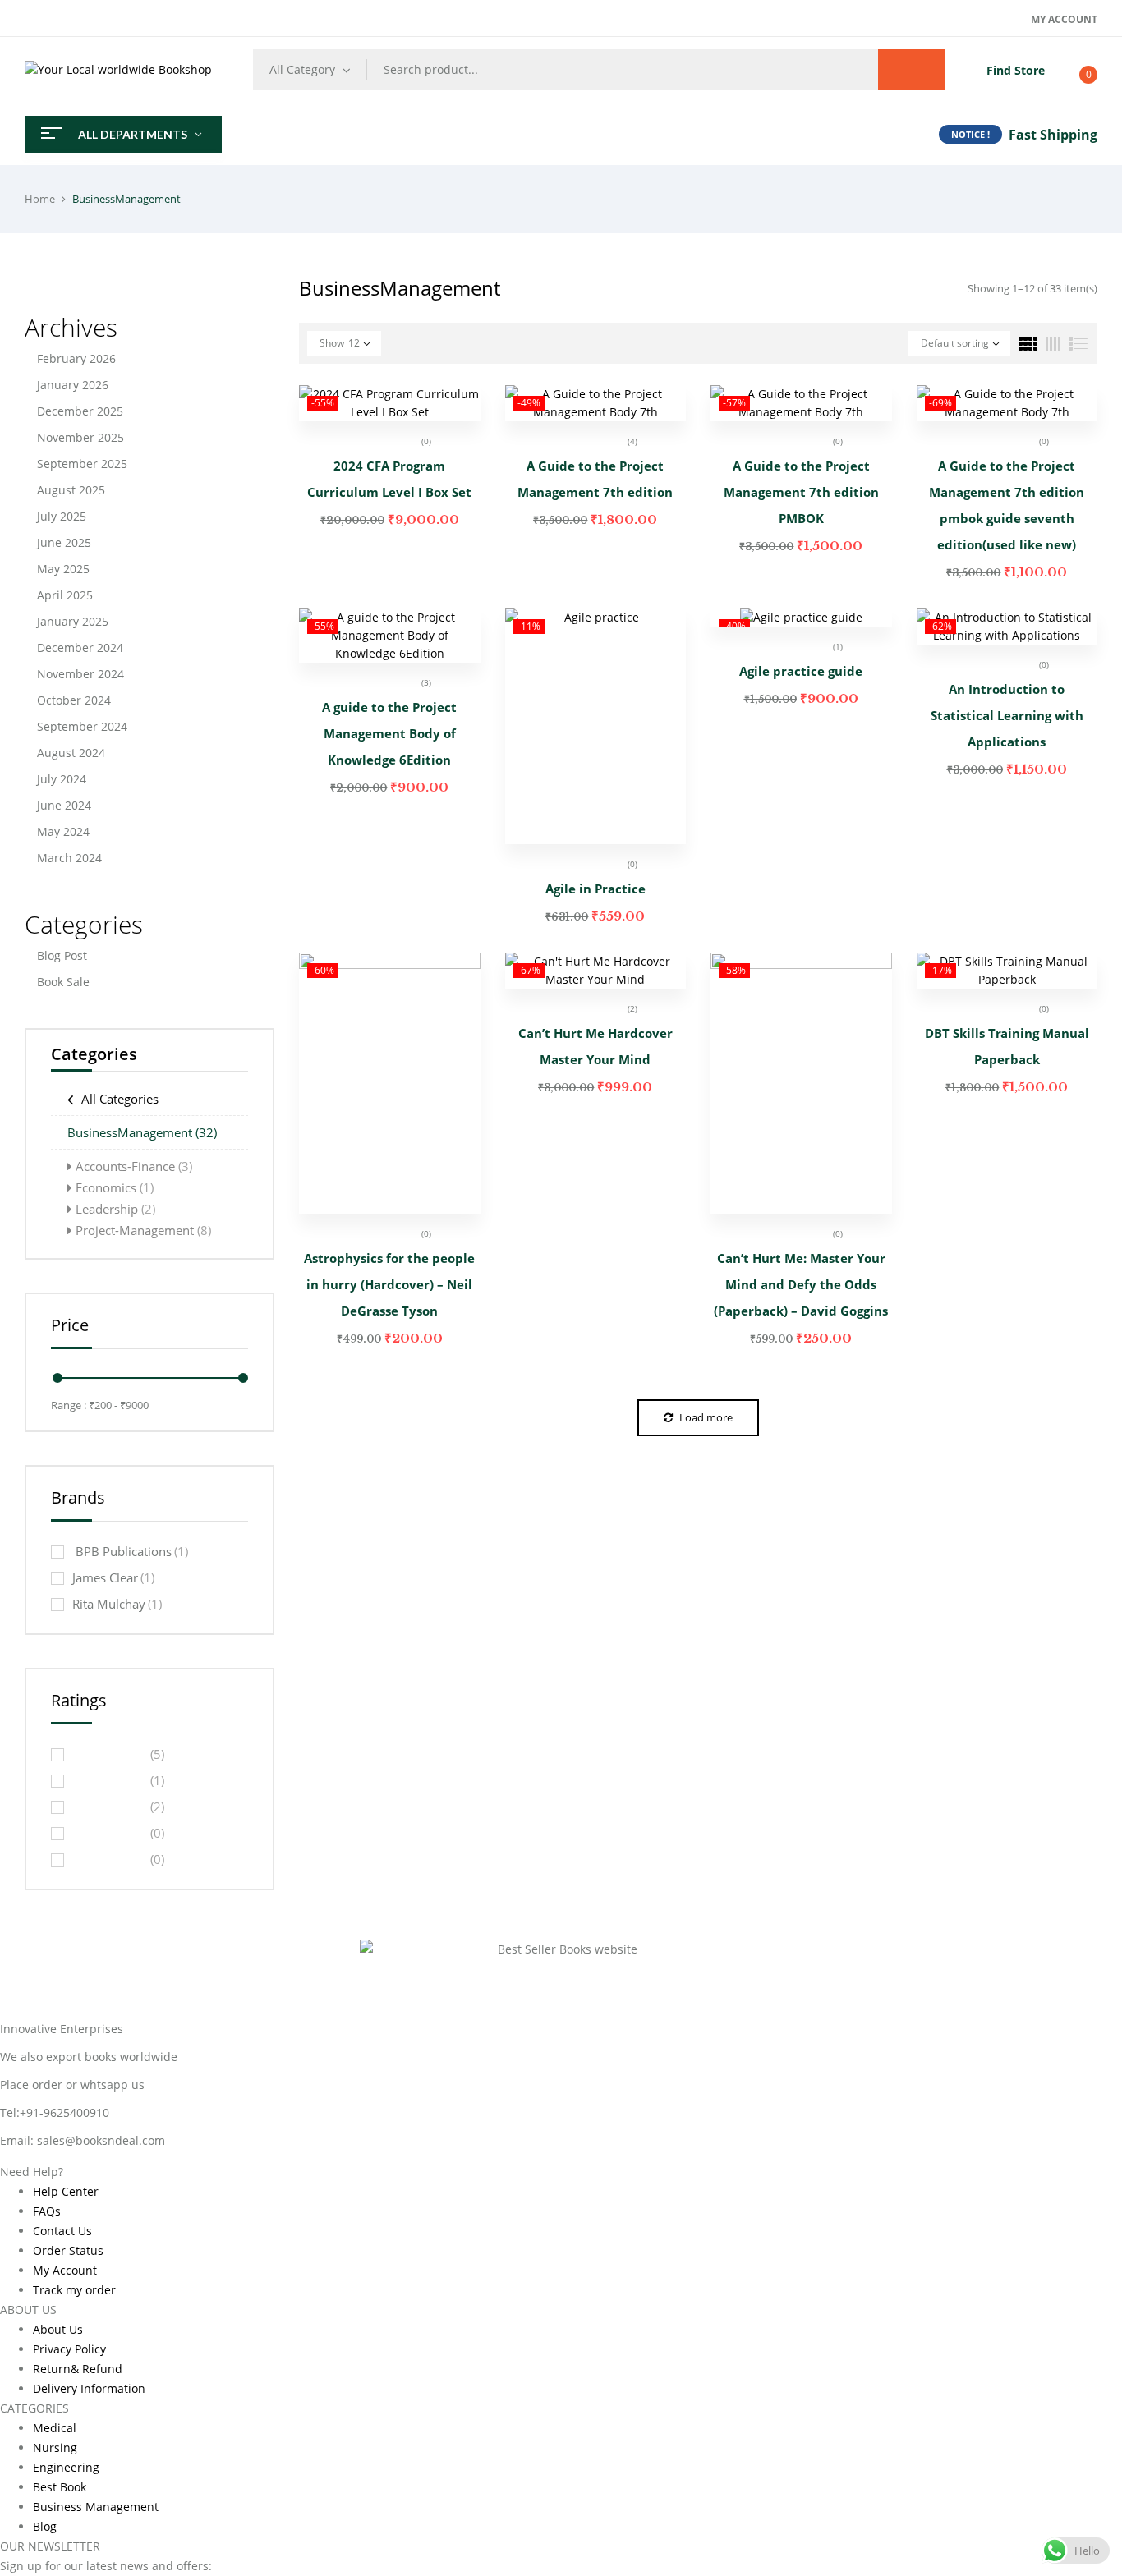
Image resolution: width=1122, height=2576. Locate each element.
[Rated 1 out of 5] (109, 1859)
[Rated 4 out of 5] (109, 1780)
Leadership (115, 1209)
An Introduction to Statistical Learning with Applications (1007, 715)
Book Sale (63, 982)
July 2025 (62, 516)
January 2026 (73, 385)
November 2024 (80, 674)
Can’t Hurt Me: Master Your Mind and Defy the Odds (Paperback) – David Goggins (801, 1284)
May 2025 (63, 569)
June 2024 (64, 805)
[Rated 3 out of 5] (109, 1807)
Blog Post (62, 955)
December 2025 (80, 411)
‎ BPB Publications (130, 1551)
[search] (912, 70)
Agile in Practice (595, 889)
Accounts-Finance (134, 1166)
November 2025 (80, 437)
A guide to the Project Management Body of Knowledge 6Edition (389, 733)
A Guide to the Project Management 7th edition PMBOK (801, 492)
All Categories (120, 1099)
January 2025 (73, 621)
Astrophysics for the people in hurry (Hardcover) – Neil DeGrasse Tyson (389, 1284)
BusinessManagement (142, 1132)
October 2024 (74, 700)
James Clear (113, 1577)
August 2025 (71, 490)
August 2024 (71, 753)
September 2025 (82, 464)
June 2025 (64, 542)
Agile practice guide (801, 671)
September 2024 (82, 726)
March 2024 (69, 858)
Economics (115, 1187)
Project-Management (143, 1230)
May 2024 (63, 831)
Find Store (1016, 70)
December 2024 (80, 647)
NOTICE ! (970, 134)
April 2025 (65, 595)
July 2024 (62, 779)
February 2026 (76, 358)
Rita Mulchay (117, 1604)
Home (40, 199)
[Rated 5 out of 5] (109, 1754)
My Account (1064, 19)
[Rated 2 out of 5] (109, 1833)
